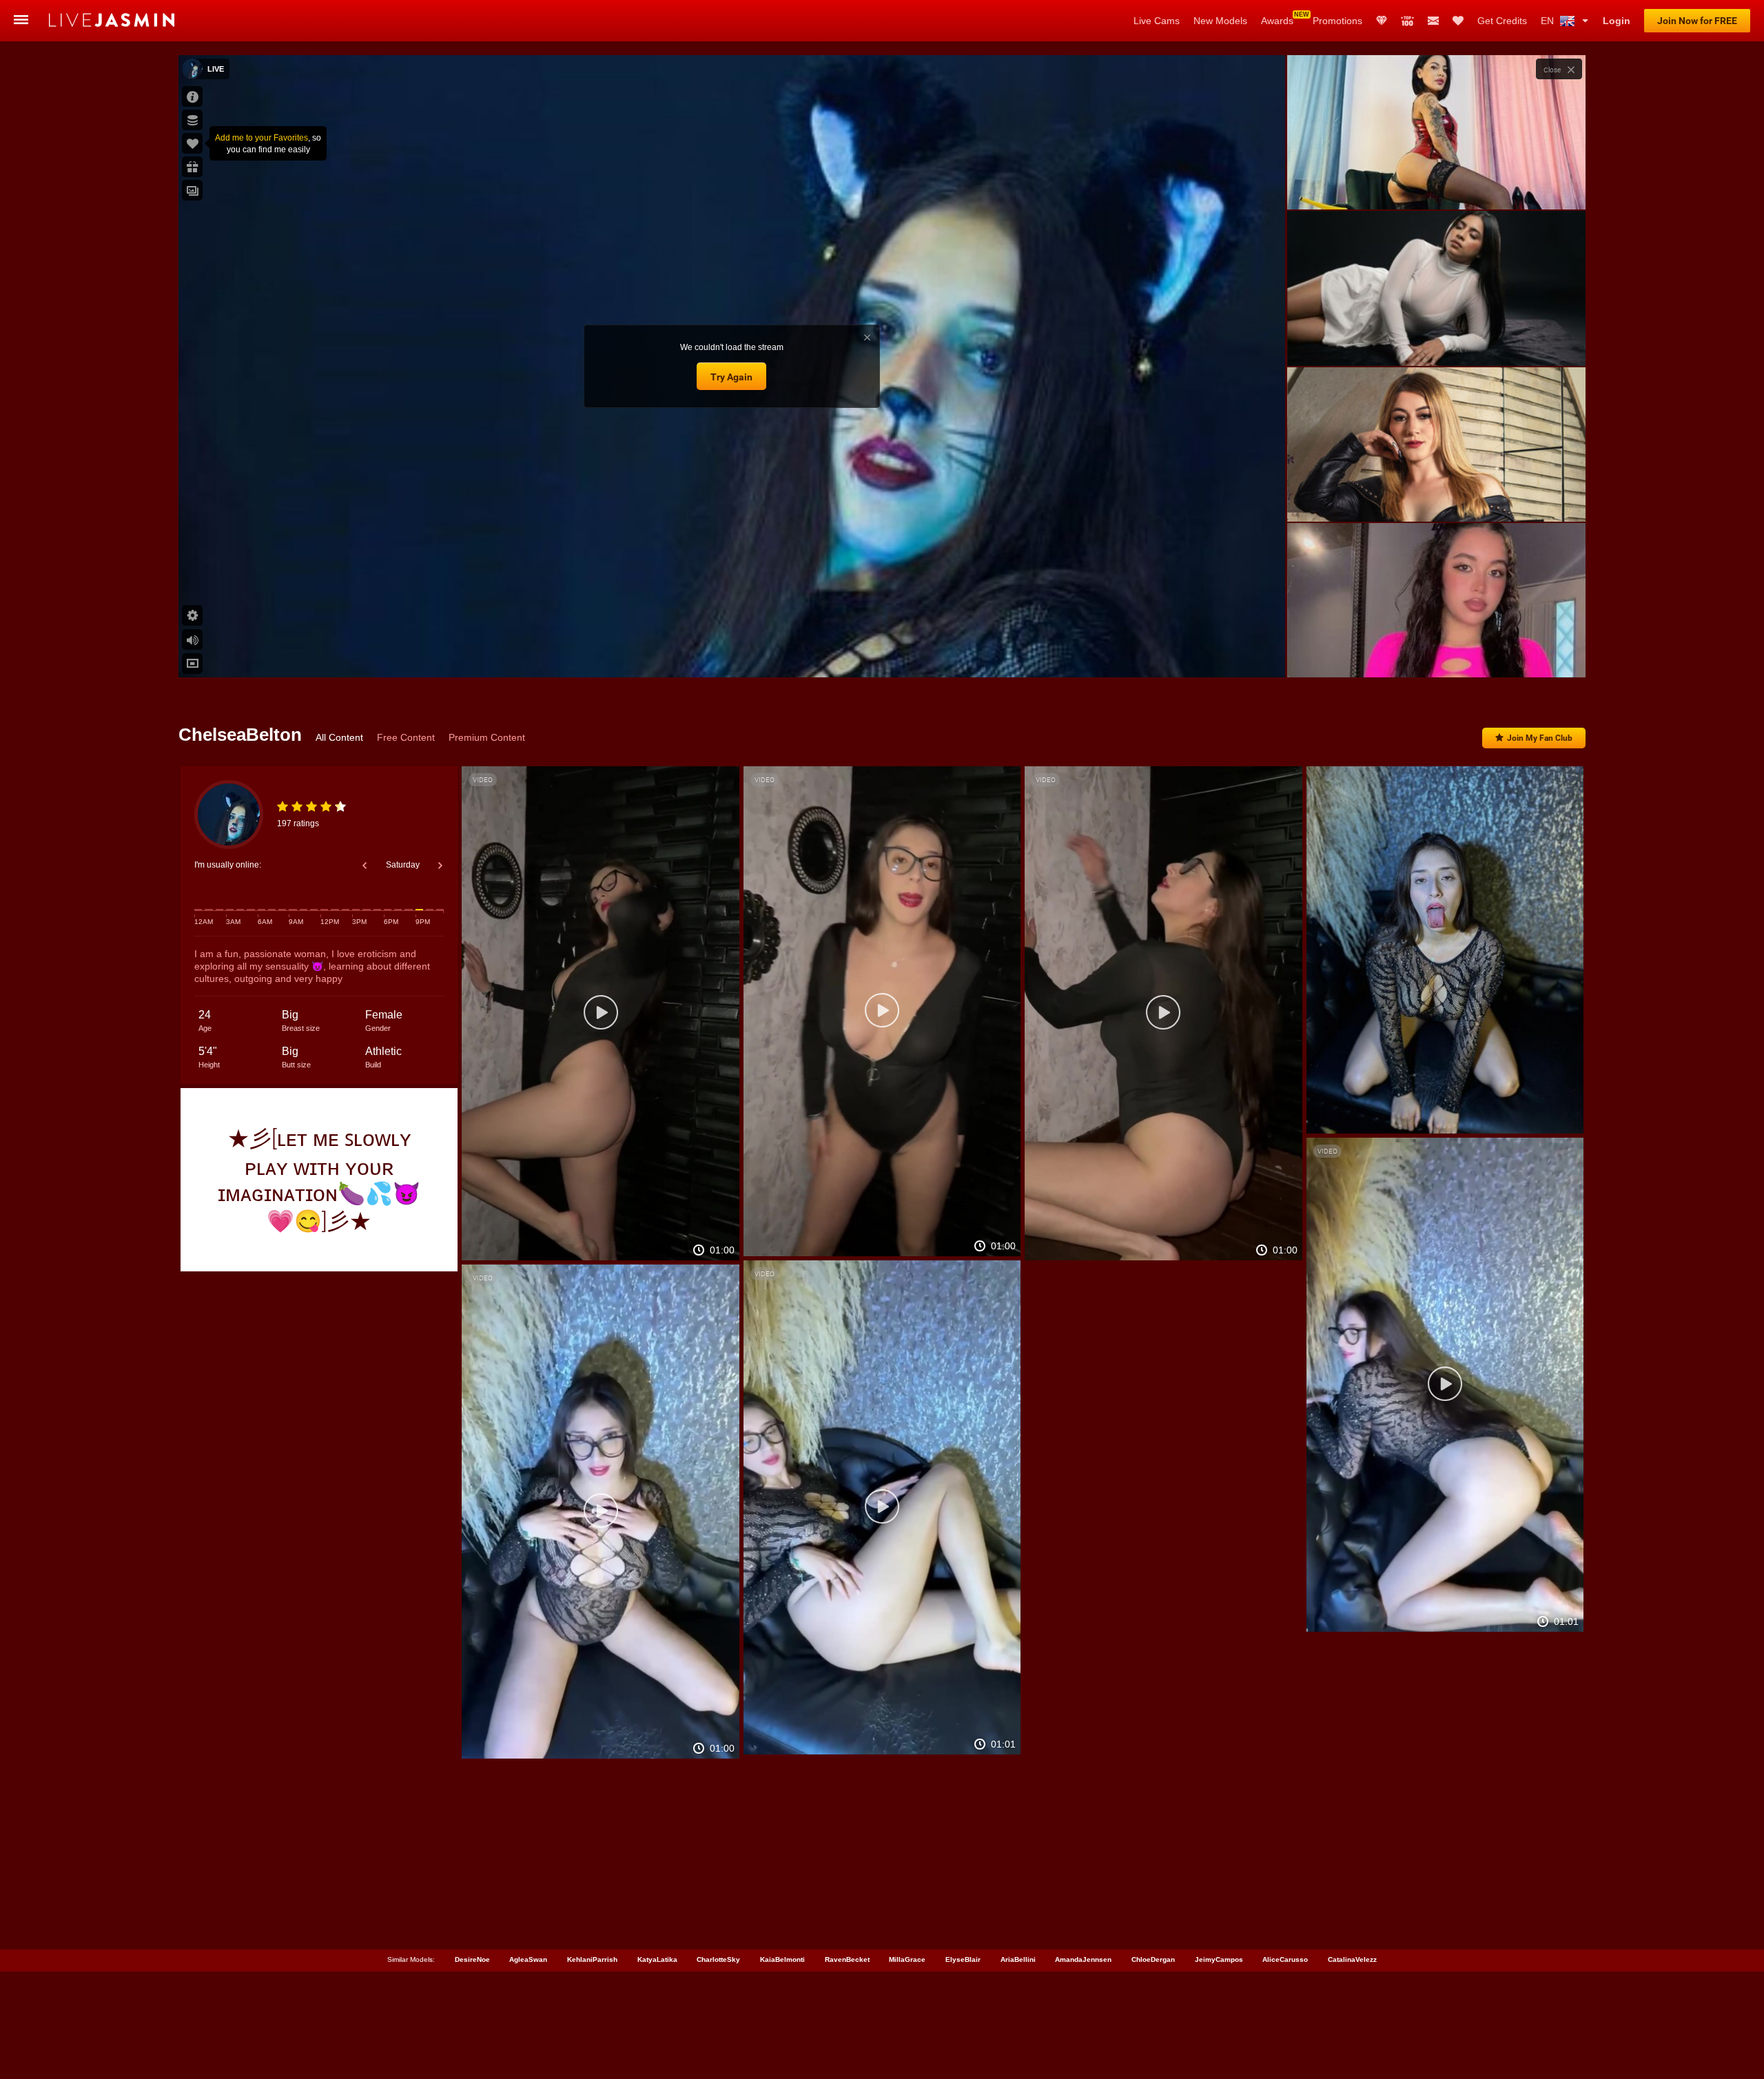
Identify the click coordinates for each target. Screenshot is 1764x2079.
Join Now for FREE (1697, 21)
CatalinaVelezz (1352, 1959)
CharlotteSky (718, 1959)
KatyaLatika (657, 1959)
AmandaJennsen (1083, 1959)
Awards (1277, 21)
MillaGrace (907, 1959)
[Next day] (440, 866)
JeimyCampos (1219, 1959)
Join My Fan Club (1540, 738)
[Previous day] (365, 866)
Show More (1436, 654)
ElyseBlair (963, 1959)
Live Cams (1157, 21)
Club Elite (1382, 21)
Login (1617, 21)
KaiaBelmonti (782, 1959)
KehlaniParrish (592, 1959)
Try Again (731, 377)
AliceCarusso (1285, 1959)
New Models (1220, 21)
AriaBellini (1018, 1959)
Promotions (1337, 21)
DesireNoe (472, 1959)
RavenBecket (847, 1959)
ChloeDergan (1153, 1959)
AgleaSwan (528, 1959)
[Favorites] (1458, 21)
